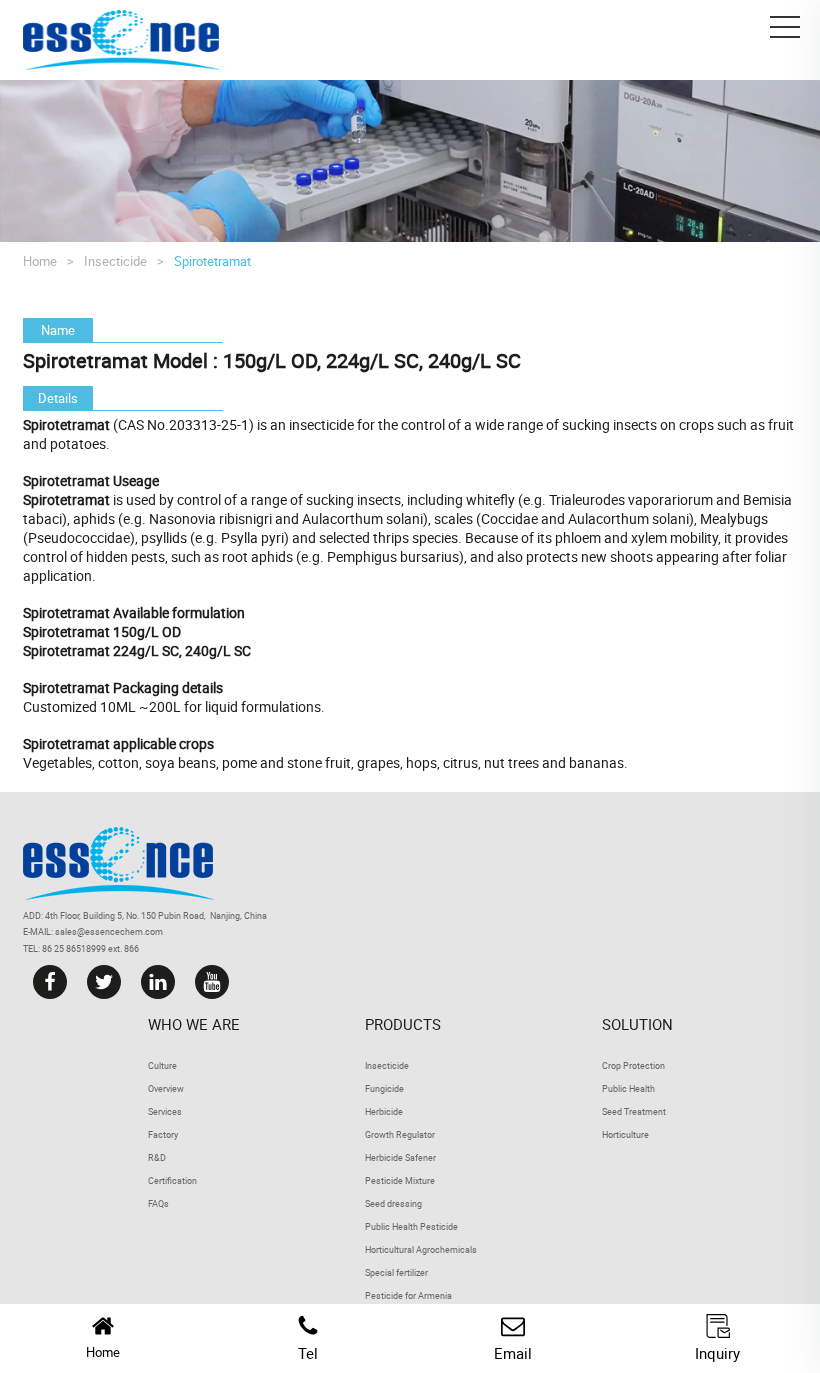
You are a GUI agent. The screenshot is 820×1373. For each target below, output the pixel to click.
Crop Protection (633, 1065)
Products (403, 1024)
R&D (157, 1157)
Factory (163, 1134)
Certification (172, 1180)
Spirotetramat (212, 261)
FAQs (158, 1203)
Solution (637, 1024)
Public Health (628, 1088)
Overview (166, 1088)
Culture (162, 1065)
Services (165, 1111)
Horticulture (625, 1134)
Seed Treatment (634, 1111)
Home (40, 261)
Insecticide (115, 261)
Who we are (194, 1024)
